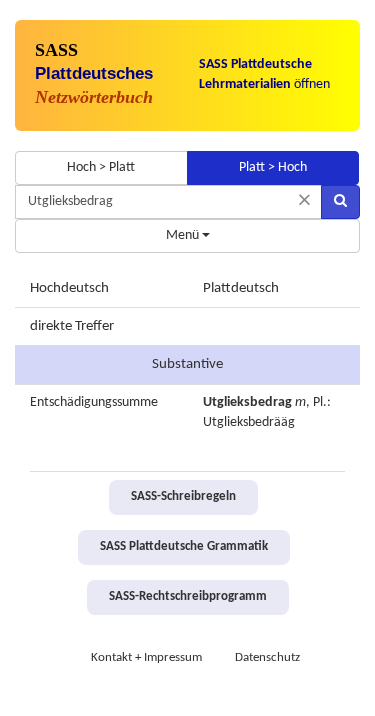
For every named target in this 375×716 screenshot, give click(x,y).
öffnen (264, 74)
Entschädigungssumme (94, 402)
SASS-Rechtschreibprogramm (188, 597)
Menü (184, 235)
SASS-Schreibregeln (183, 497)
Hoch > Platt (101, 167)
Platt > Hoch (273, 167)
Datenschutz (267, 658)
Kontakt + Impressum (146, 658)
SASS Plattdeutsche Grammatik (184, 547)
